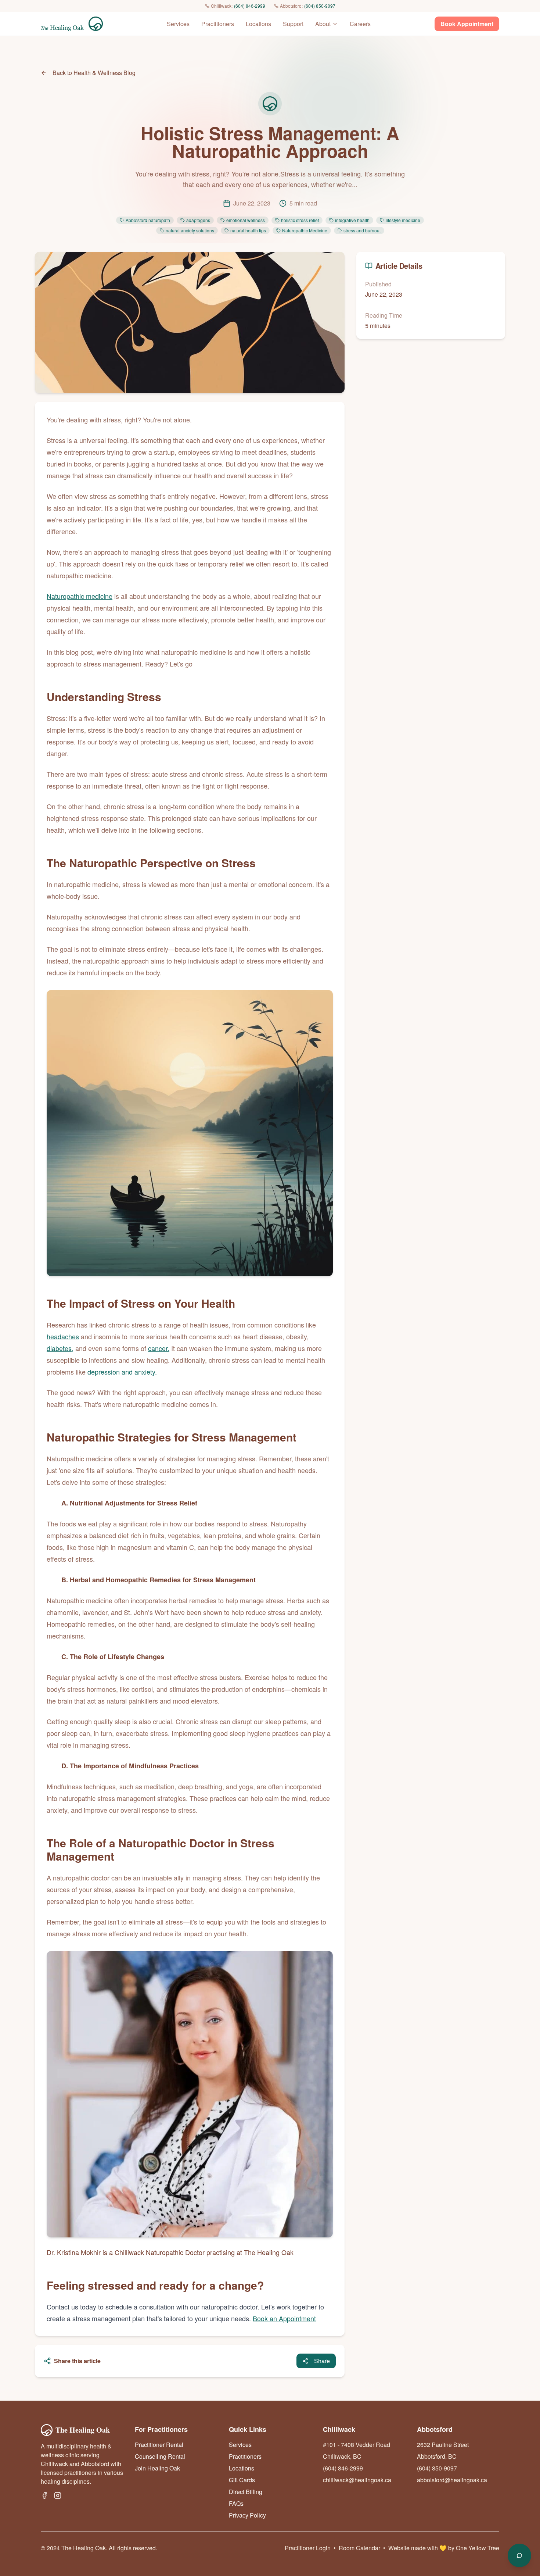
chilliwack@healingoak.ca (357, 2480)
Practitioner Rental (159, 2445)
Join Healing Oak (157, 2468)
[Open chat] (519, 2555)
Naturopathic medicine (80, 596)
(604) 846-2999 (250, 6)
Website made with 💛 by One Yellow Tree (444, 2548)
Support (293, 24)
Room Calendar (359, 2548)
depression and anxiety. (122, 1372)
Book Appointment (467, 24)
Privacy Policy (247, 2515)
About (323, 24)
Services (178, 24)
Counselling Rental (160, 2456)
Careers (360, 24)
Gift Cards (242, 2480)
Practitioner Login (308, 2548)
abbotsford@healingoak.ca (452, 2480)
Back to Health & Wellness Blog (94, 73)
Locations (258, 24)
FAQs (236, 2503)
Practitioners (218, 24)
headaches (63, 1336)
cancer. (159, 1348)
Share (322, 2361)
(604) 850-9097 (320, 6)
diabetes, (60, 1348)
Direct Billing (246, 2492)
